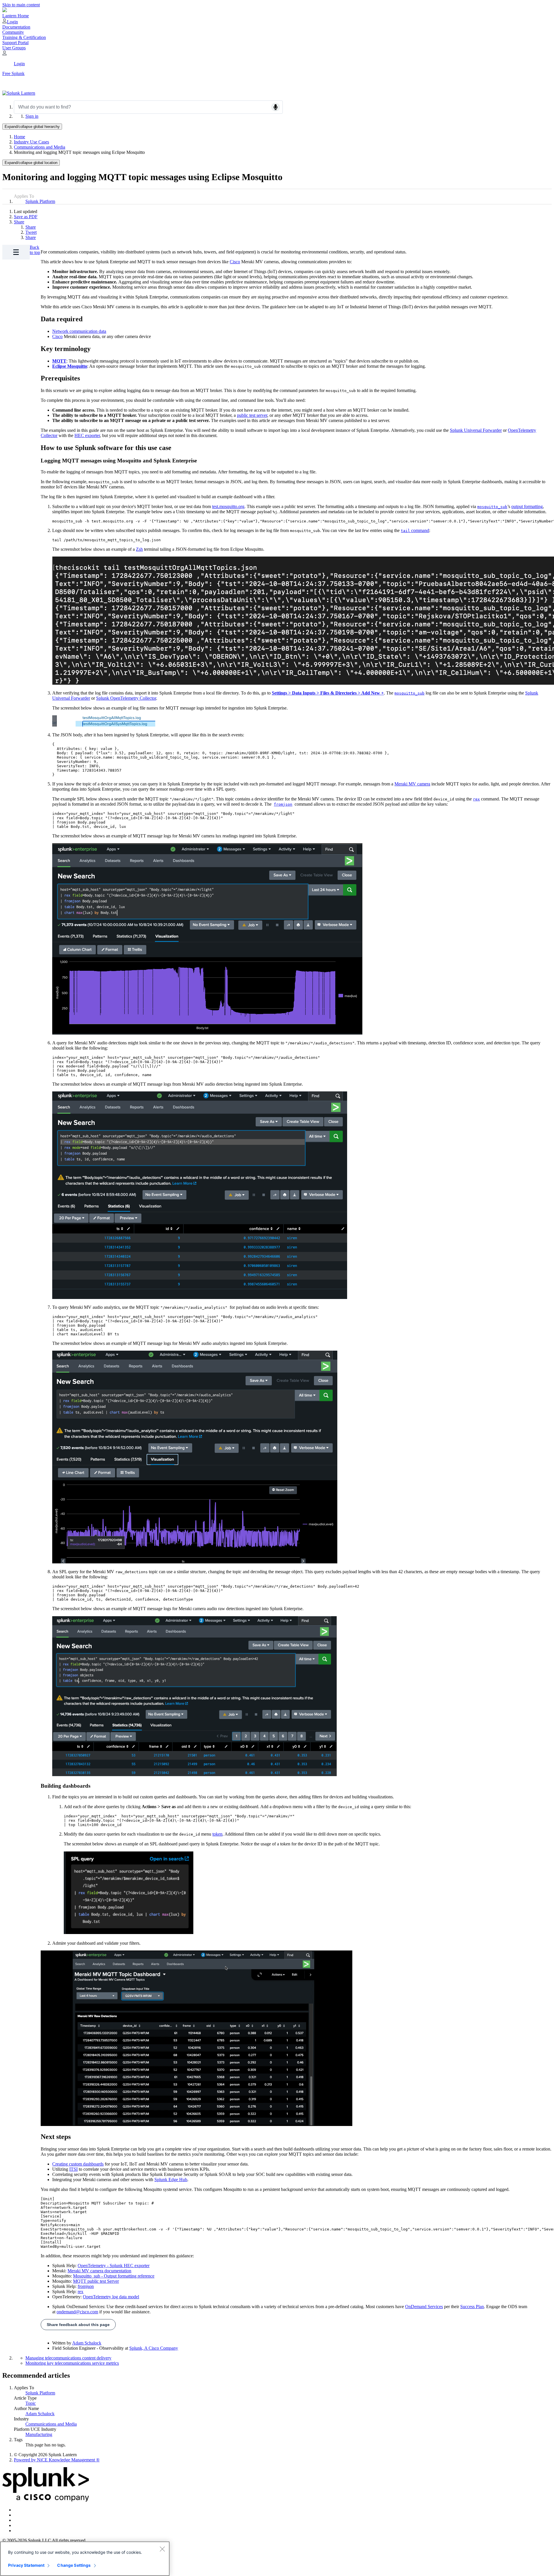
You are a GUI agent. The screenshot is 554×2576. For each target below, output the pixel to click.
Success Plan (472, 2307)
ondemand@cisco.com (77, 2312)
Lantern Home (16, 16)
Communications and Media (40, 147)
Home (19, 137)
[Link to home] (19, 93)
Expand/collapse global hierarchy (32, 127)
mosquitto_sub (492, 507)
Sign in (32, 116)
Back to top (35, 250)
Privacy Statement (26, 2565)
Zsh (139, 549)
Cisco (235, 262)
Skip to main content (21, 5)
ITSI (73, 2169)
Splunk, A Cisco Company (154, 2348)
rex (476, 799)
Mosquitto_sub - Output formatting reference (114, 2276)
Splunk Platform (40, 201)
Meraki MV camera (412, 784)
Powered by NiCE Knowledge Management (57, 2460)
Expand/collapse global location (31, 163)
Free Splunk (13, 73)
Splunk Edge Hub (171, 2180)
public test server (252, 415)
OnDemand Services (424, 2307)
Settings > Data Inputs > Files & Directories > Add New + (328, 693)
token (217, 1834)
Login (12, 22)
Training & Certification (24, 37)
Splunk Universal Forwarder (476, 430)
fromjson (283, 804)
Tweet (31, 232)
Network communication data (79, 331)
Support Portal (15, 43)
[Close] (162, 2549)
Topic (31, 2403)
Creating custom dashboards (78, 2164)
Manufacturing (39, 2434)
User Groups (14, 48)
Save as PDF (26, 217)
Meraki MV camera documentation (99, 2271)
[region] (85, 2559)
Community (13, 32)
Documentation (16, 27)
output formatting (527, 506)
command (415, 530)
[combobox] (148, 107)
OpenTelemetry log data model (111, 2297)
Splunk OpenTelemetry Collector (126, 698)
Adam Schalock (87, 2343)
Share (19, 222)
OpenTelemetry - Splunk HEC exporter (114, 2266)
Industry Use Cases (31, 142)
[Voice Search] (276, 107)
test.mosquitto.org (228, 506)
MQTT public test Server (96, 2281)
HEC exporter (87, 435)
